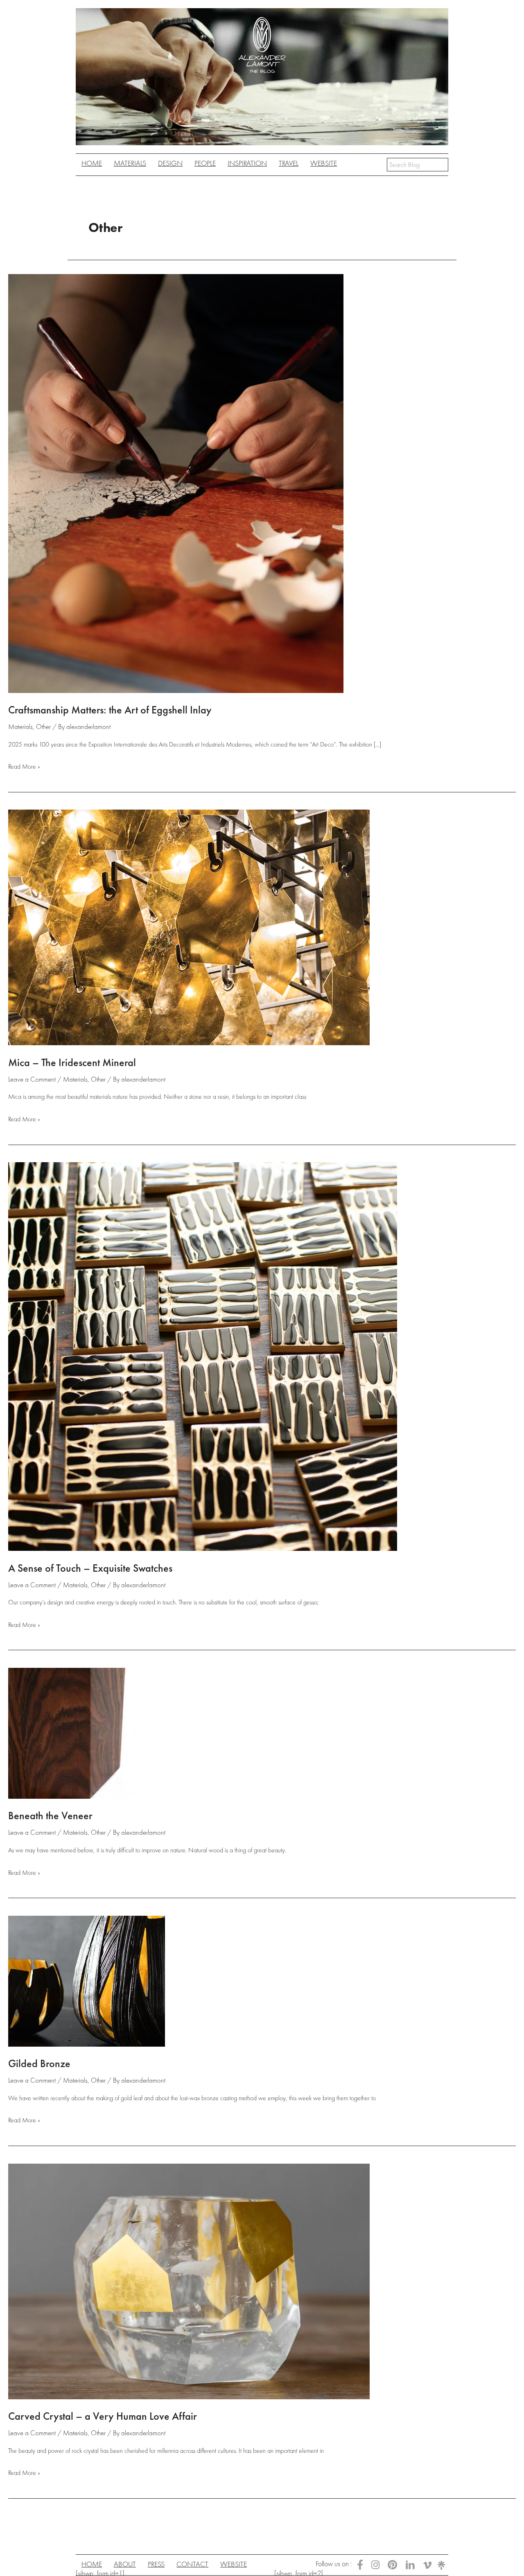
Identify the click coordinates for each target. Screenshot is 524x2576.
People (205, 163)
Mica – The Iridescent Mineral (72, 1062)
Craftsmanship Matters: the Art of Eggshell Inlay (110, 710)
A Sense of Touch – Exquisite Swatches (90, 1568)
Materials (20, 727)
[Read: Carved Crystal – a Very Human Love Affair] (189, 2280)
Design (170, 163)
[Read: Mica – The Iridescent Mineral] (189, 927)
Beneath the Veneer (50, 1816)
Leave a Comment (32, 1079)
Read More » (24, 767)
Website (324, 163)
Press (156, 2564)
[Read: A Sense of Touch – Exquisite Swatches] (203, 1356)
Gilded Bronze (39, 2063)
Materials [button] (130, 163)
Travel (289, 163)
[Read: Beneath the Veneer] (87, 1732)
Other (43, 727)
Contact (192, 2564)
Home (92, 163)
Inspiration (247, 163)
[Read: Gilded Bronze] (87, 1980)
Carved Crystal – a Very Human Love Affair (103, 2416)
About (125, 2564)
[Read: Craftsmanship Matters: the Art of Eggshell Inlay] (176, 482)
